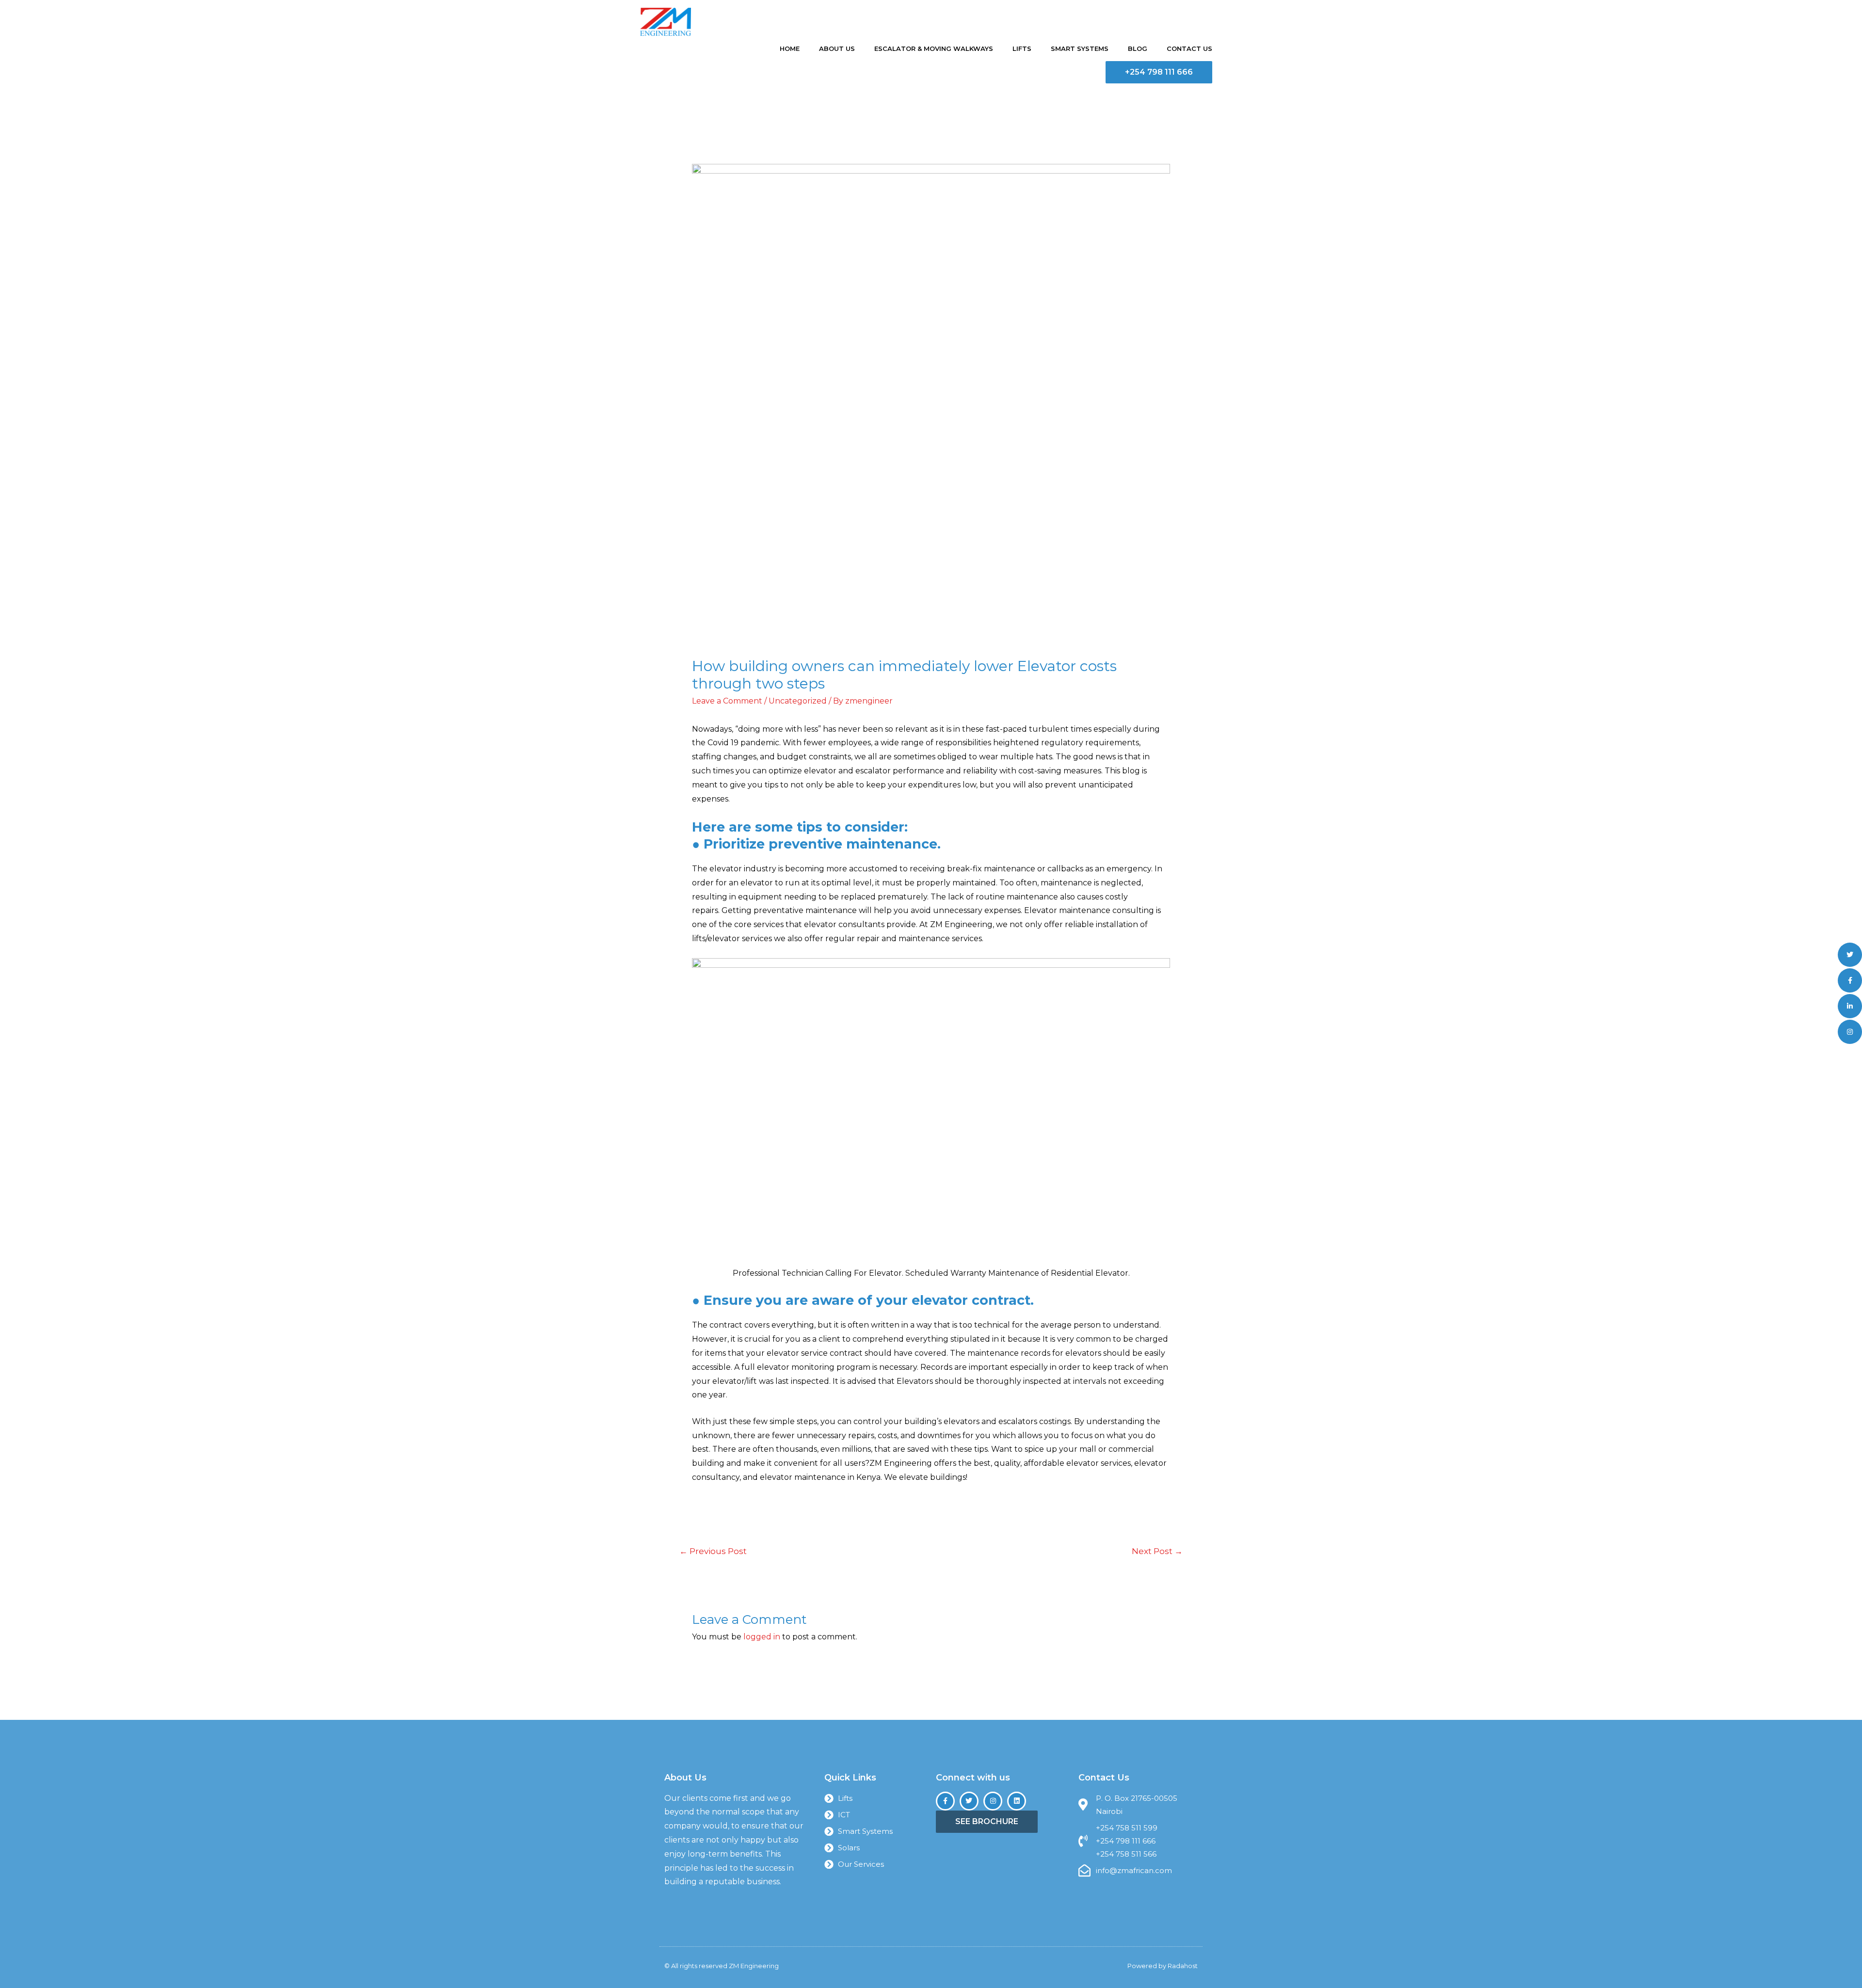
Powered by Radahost (1163, 1966)
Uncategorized (798, 701)
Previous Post (713, 1551)
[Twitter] (969, 1801)
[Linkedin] (1017, 1801)
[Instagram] (993, 1801)
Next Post (1157, 1551)
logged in (762, 1637)
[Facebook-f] (945, 1801)
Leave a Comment (727, 701)
